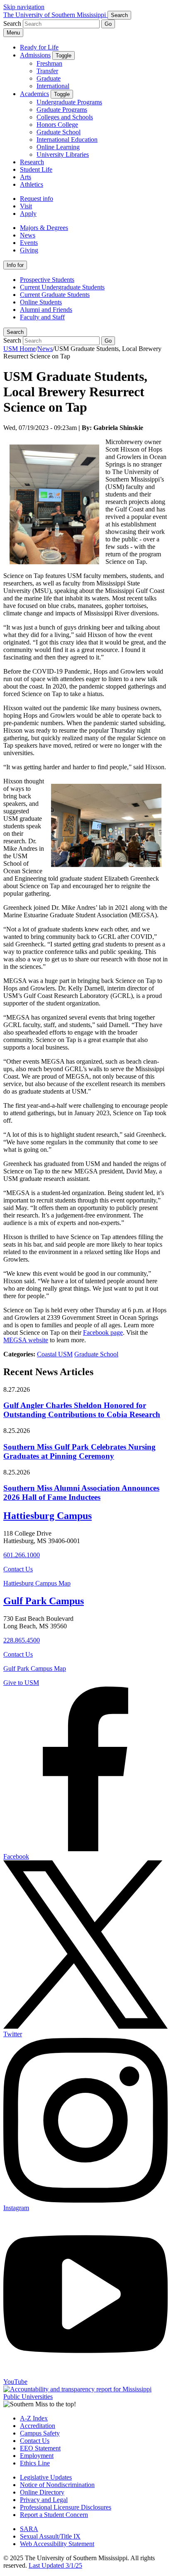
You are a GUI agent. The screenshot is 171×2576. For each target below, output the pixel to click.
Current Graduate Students (55, 295)
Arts (26, 177)
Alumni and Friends (46, 310)
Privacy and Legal (44, 2500)
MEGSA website (26, 1340)
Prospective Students (47, 280)
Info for (15, 265)
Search (15, 332)
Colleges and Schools (65, 117)
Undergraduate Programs (69, 102)
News (28, 235)
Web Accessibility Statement (57, 2544)
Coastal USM (55, 1354)
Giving (29, 250)
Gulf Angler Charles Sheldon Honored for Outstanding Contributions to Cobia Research (82, 1410)
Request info (37, 199)
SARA (29, 2529)
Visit (26, 206)
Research (32, 162)
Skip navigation (24, 7)
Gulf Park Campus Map (35, 1668)
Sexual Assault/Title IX (50, 2536)
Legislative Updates (46, 2477)
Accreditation (38, 2426)
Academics (34, 94)
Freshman (49, 63)
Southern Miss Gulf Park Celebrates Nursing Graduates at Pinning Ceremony (79, 1451)
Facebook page (103, 1332)
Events (29, 243)
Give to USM (21, 1683)
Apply (28, 214)
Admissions (35, 55)
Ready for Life (39, 47)
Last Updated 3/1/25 (55, 2565)
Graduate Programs (62, 110)
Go (108, 24)
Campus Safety (40, 2433)
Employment (37, 2456)
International (53, 86)
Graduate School (59, 132)
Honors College (57, 125)
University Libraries (63, 154)
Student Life (36, 169)
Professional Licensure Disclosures (66, 2507)
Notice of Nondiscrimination (57, 2485)
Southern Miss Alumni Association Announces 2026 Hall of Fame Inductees (81, 1493)
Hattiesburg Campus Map (37, 1583)
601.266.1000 (22, 1555)
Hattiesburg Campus (48, 1516)
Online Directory (42, 2492)
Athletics (32, 184)
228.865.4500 (22, 1640)
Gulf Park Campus (44, 1601)
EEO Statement (40, 2448)
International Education (67, 140)
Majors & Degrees (44, 228)
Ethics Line (35, 2463)
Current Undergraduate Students (62, 287)
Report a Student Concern (54, 2515)
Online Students (41, 302)
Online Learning (58, 147)
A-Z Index (34, 2418)
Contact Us (18, 1569)
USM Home (20, 349)
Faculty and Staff (42, 317)
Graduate (49, 78)
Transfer (47, 71)
